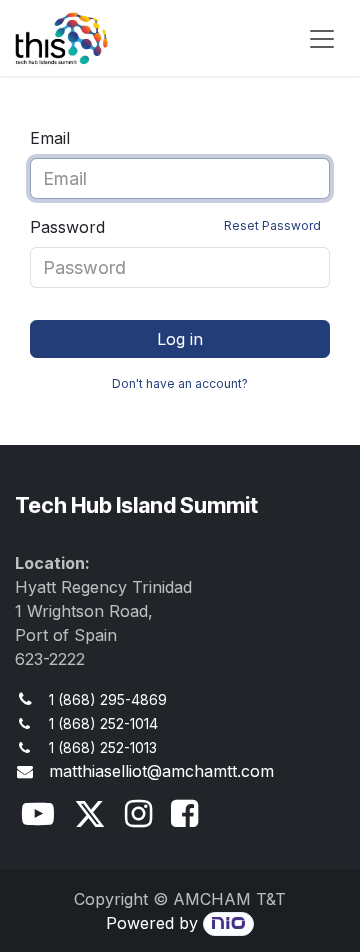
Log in (180, 339)
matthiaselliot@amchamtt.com (161, 771)
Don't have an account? (180, 383)
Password (175, 227)
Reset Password (272, 225)
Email (50, 138)
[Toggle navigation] (322, 38)
